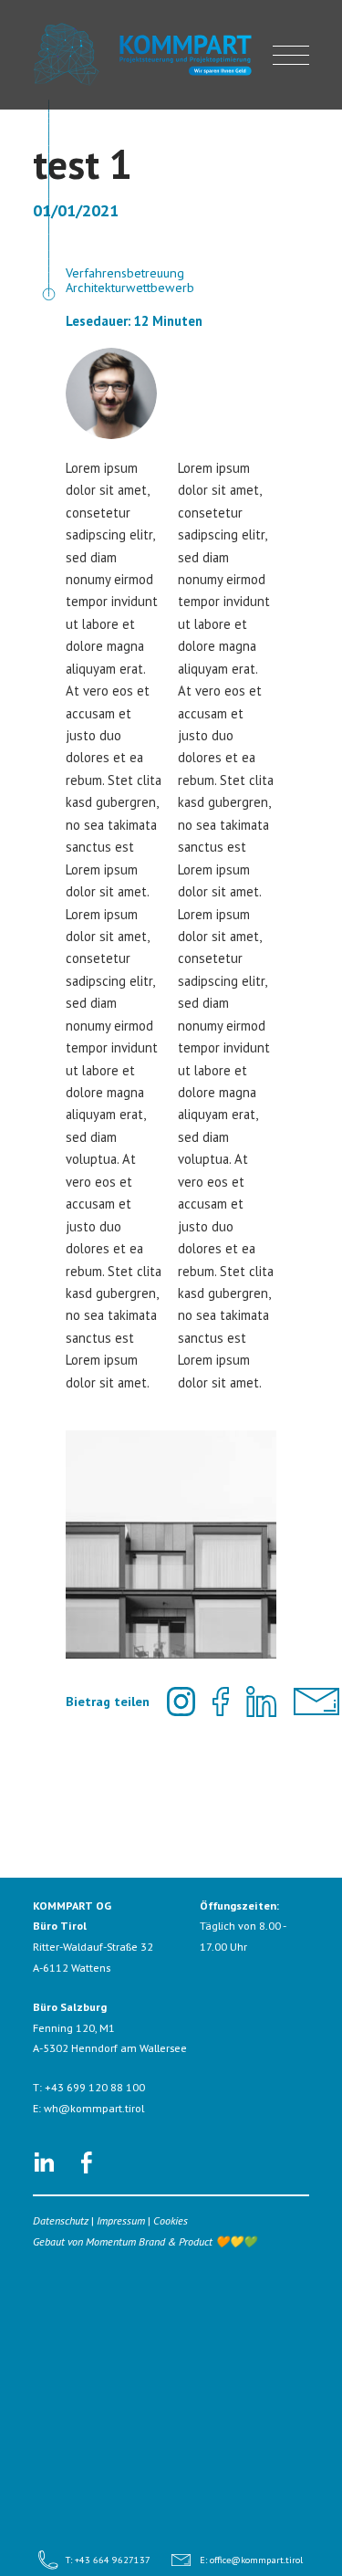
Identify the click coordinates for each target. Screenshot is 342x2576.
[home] (145, 55)
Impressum (121, 2220)
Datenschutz (61, 2220)
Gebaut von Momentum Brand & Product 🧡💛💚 (145, 2241)
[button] (291, 55)
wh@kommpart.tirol (94, 2108)
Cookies (171, 2220)
